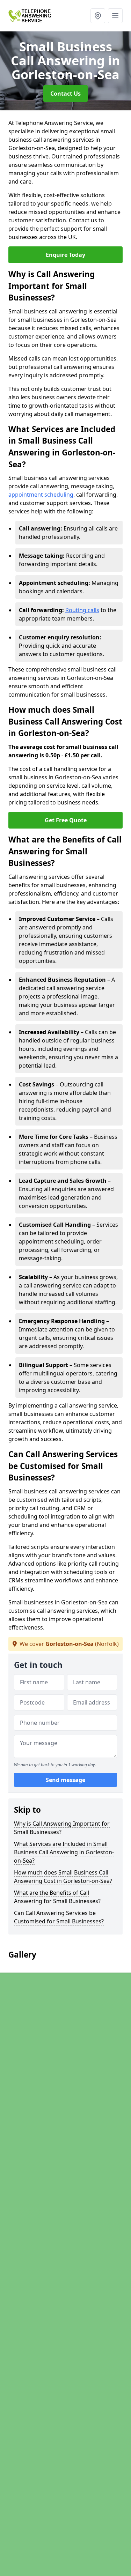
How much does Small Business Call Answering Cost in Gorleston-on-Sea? (63, 1877)
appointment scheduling (41, 495)
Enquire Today (65, 255)
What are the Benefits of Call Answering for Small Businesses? (57, 1897)
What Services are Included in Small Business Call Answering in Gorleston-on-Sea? (64, 1852)
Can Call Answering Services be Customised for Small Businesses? (59, 1917)
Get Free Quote (66, 820)
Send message (65, 1780)
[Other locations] (98, 16)
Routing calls (82, 610)
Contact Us (65, 94)
